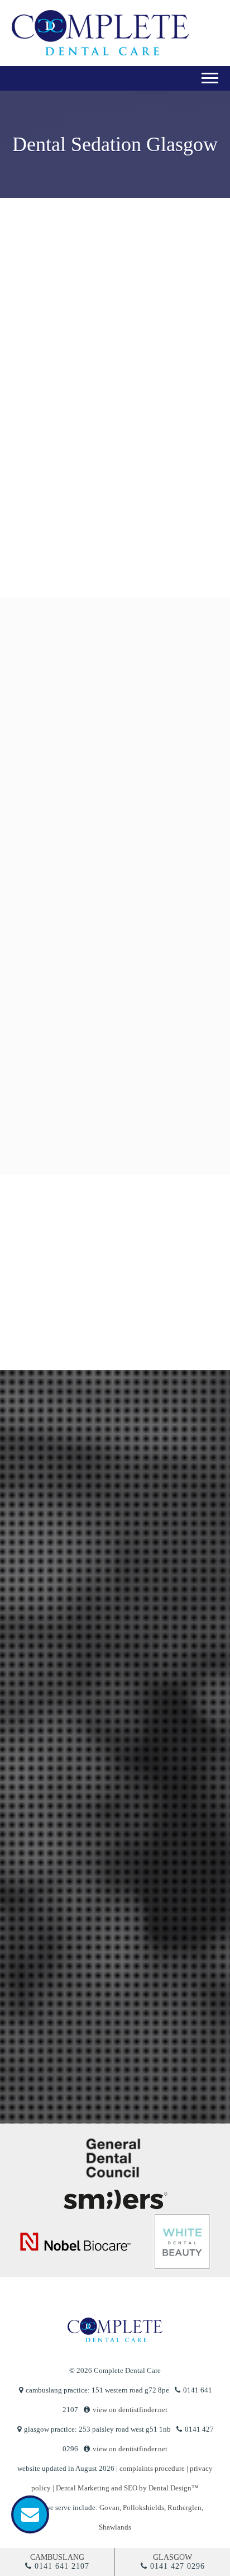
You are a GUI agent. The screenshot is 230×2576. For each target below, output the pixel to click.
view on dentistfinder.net (130, 2410)
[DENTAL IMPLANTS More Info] (113, 1122)
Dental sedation (60, 340)
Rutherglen (185, 2507)
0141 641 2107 (62, 2566)
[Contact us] (30, 2514)
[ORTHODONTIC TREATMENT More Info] (113, 1018)
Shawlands (115, 2527)
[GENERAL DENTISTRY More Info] (113, 704)
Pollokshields (143, 2507)
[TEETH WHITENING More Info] (113, 913)
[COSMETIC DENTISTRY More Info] (113, 809)
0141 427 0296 (178, 2566)
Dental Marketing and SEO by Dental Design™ (127, 2488)
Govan (109, 2507)
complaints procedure (152, 2468)
